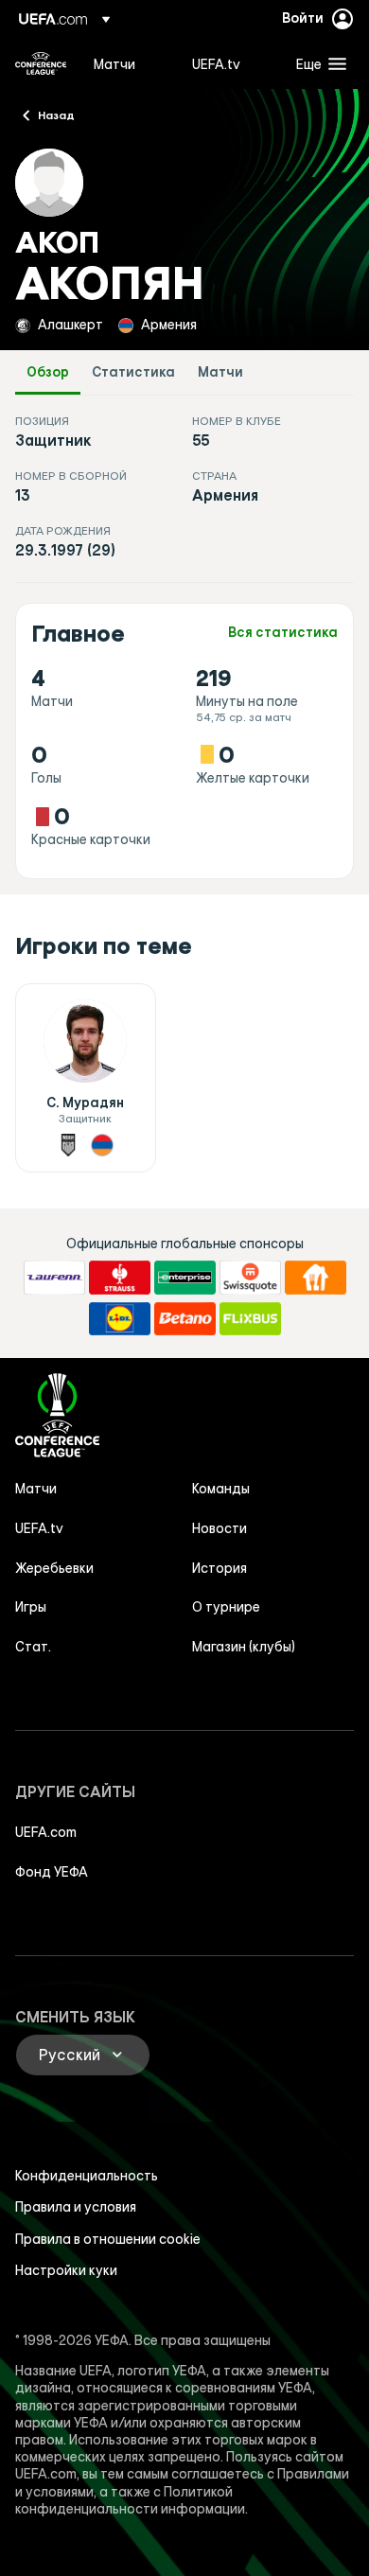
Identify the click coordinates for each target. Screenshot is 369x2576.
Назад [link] (56, 115)
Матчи (220, 372)
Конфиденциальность (87, 2176)
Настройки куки (66, 2270)
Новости (220, 1528)
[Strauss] (120, 1278)
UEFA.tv (39, 1528)
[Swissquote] (250, 1278)
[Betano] (185, 1319)
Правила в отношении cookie (108, 2239)
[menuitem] (127, 63)
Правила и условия (76, 2207)
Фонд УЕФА (52, 1872)
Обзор (48, 372)
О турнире (226, 1607)
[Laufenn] (54, 1278)
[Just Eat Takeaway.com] (316, 1278)
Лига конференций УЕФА (41, 63)
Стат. (33, 1647)
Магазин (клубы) (244, 1647)
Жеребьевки (54, 1568)
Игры (31, 1607)
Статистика (133, 372)
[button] (317, 63)
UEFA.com (46, 1832)
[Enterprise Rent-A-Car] (185, 1278)
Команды (221, 1489)
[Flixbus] (250, 1319)
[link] (114, 63)
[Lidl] (120, 1319)
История (220, 1568)
